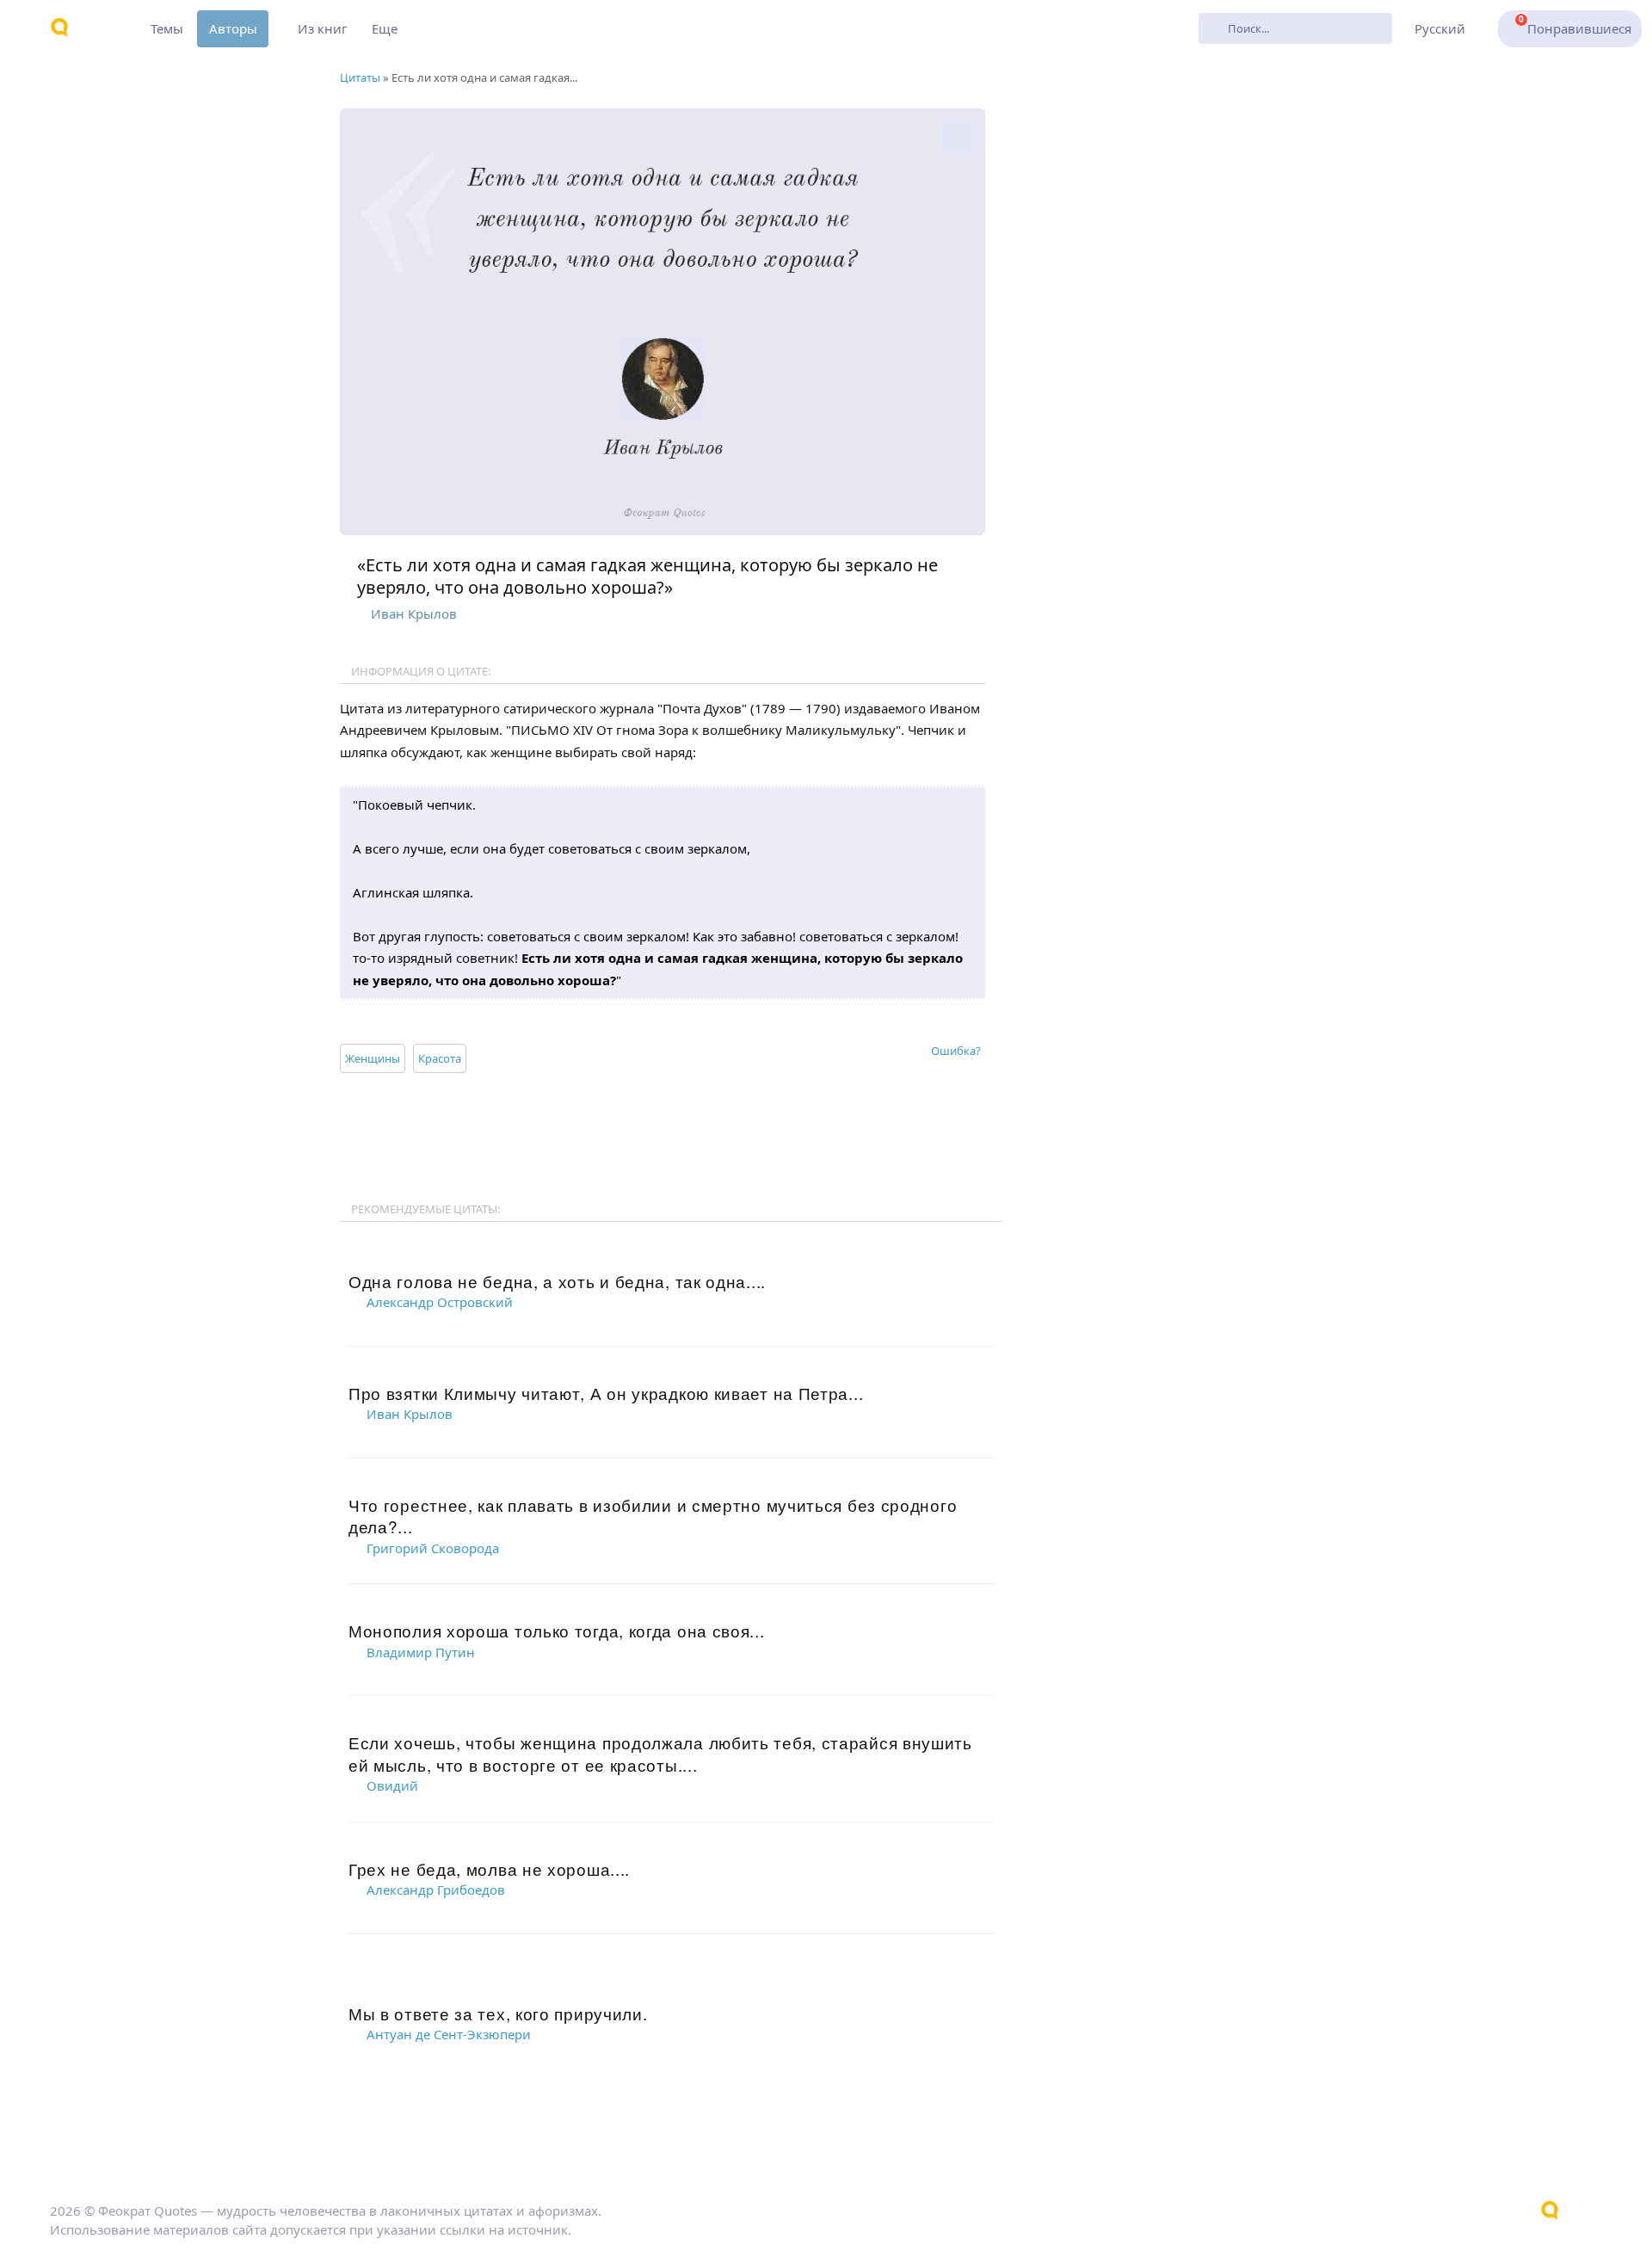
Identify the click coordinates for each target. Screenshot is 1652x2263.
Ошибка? (956, 1051)
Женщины (373, 1058)
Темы (167, 28)
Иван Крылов (414, 614)
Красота (440, 1058)
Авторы (233, 28)
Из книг (323, 28)
